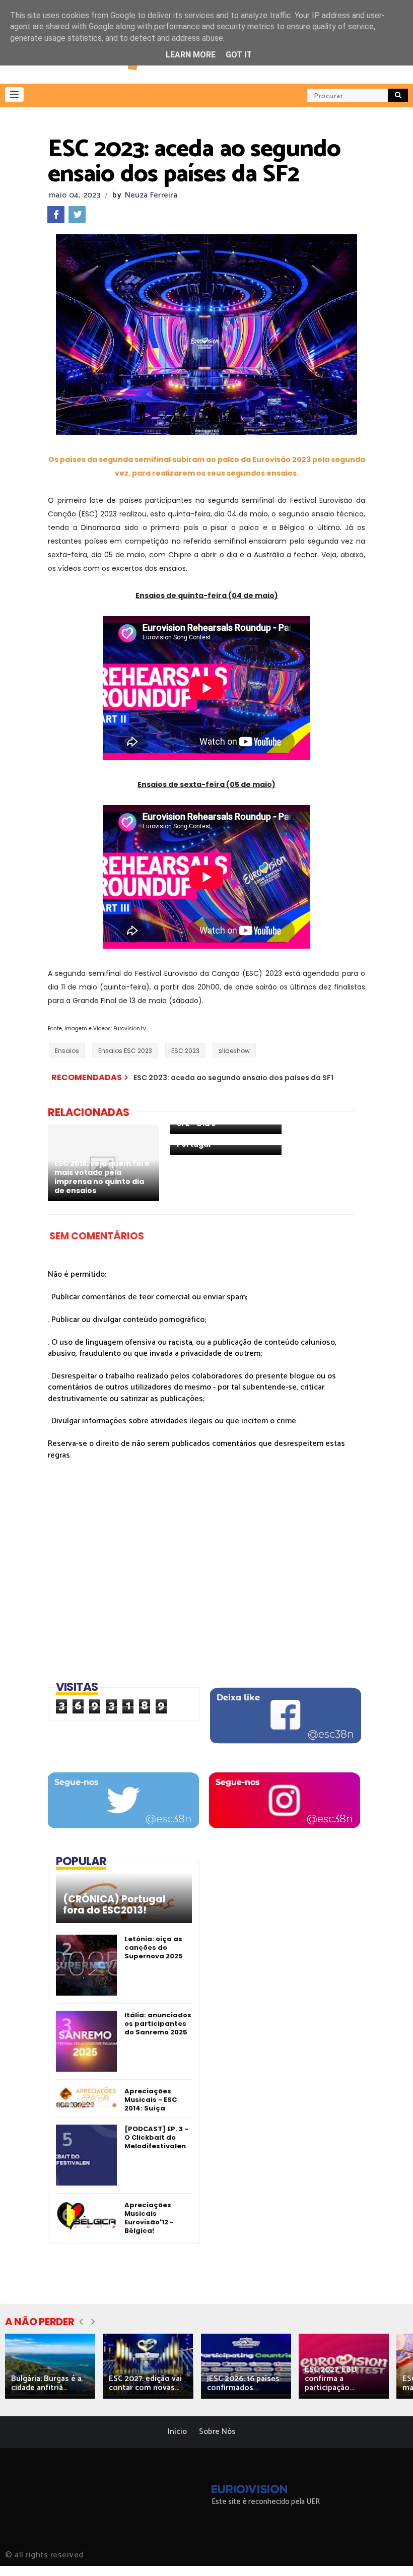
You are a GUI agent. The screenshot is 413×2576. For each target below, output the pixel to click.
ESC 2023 (185, 1051)
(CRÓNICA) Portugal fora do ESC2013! (114, 1905)
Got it (239, 55)
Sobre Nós (217, 2432)
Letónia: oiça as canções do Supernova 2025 (154, 1947)
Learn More (191, 55)
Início (177, 2432)
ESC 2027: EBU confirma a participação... (331, 2379)
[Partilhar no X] (77, 215)
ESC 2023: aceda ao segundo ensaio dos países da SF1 (233, 1078)
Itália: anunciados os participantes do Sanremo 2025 (158, 2024)
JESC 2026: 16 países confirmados (243, 2383)
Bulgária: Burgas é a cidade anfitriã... (46, 2383)
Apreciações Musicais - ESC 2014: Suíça (151, 2100)
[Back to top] (388, 2552)
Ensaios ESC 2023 (125, 1051)
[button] (14, 94)
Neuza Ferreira (151, 195)
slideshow (234, 1051)
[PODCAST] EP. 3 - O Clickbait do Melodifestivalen (156, 2137)
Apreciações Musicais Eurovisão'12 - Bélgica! (149, 2218)
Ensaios (67, 1051)
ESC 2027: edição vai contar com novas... (145, 2383)
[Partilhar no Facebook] (56, 215)
